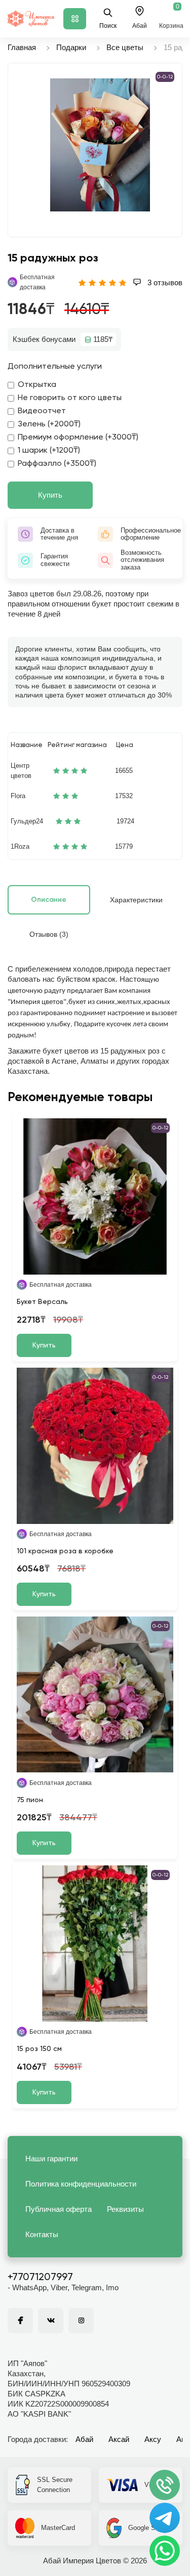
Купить (50, 495)
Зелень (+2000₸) (49, 424)
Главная (22, 47)
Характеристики (136, 900)
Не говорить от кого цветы (70, 398)
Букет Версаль (42, 1302)
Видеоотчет (42, 411)
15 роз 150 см (39, 2049)
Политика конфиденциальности (81, 2184)
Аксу (153, 2439)
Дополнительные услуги (55, 367)
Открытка (37, 385)
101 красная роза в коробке (65, 1551)
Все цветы (125, 47)
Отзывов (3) (49, 934)
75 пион (30, 1800)
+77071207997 (40, 2278)
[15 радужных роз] (100, 145)
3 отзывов (164, 282)
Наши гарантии (51, 2158)
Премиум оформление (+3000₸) (78, 438)
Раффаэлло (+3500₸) (57, 464)
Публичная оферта (59, 2209)
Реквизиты (125, 2209)
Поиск (108, 26)
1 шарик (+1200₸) (49, 451)
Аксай (119, 2439)
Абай (84, 2439)
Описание (49, 900)
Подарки (71, 47)
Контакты (42, 2234)
